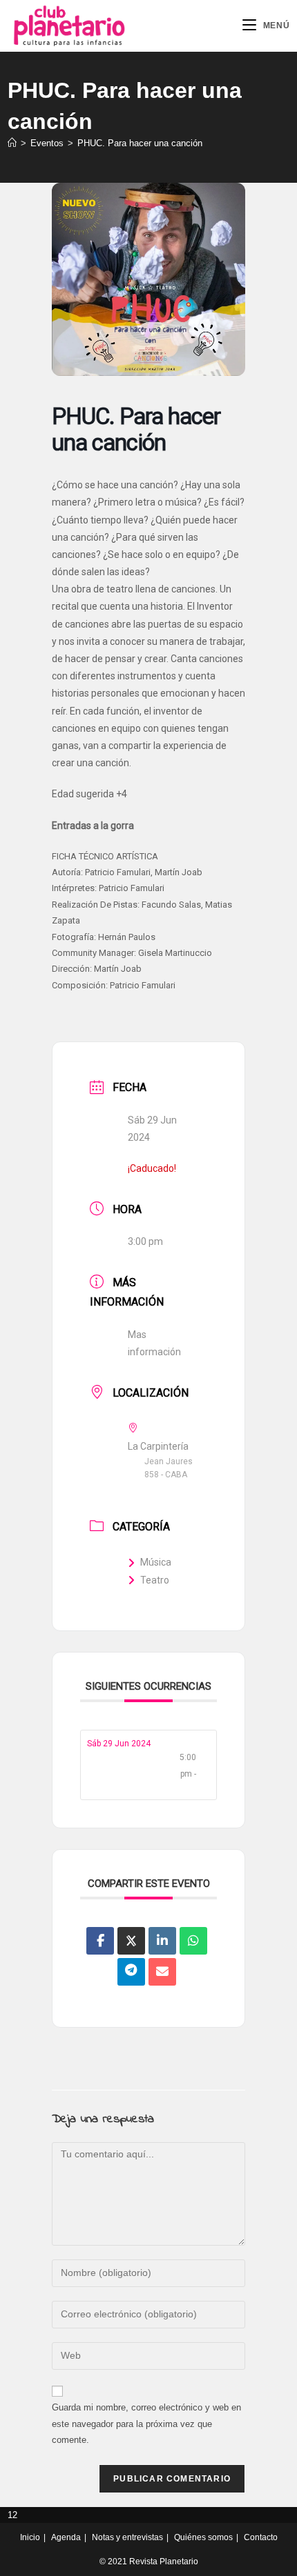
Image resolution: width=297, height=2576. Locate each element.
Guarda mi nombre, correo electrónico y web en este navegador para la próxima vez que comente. (146, 2424)
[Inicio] (12, 143)
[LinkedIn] (162, 1941)
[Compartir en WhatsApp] (193, 1941)
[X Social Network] (131, 1941)
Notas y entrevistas (127, 2537)
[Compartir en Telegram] (131, 1972)
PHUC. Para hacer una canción (140, 143)
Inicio (30, 2537)
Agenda (66, 2537)
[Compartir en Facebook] (100, 1941)
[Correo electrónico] (162, 1972)
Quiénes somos (203, 2537)
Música (156, 1562)
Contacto (261, 2537)
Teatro (155, 1580)
